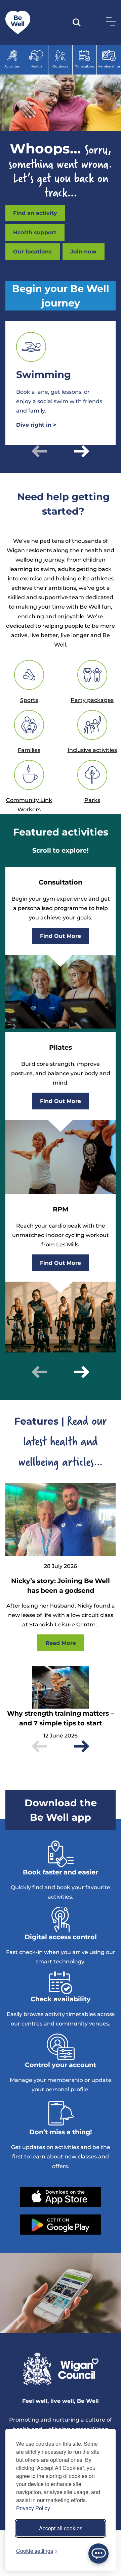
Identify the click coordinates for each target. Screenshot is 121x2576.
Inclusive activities (92, 750)
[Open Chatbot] (98, 2554)
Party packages (92, 700)
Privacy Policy (33, 2508)
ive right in (36, 425)
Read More (61, 1643)
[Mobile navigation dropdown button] (110, 21)
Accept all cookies (61, 2528)
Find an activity (35, 213)
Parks (92, 800)
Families (29, 750)
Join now (83, 251)
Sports (29, 700)
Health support (35, 232)
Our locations (32, 251)
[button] (39, 451)
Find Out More (61, 936)
